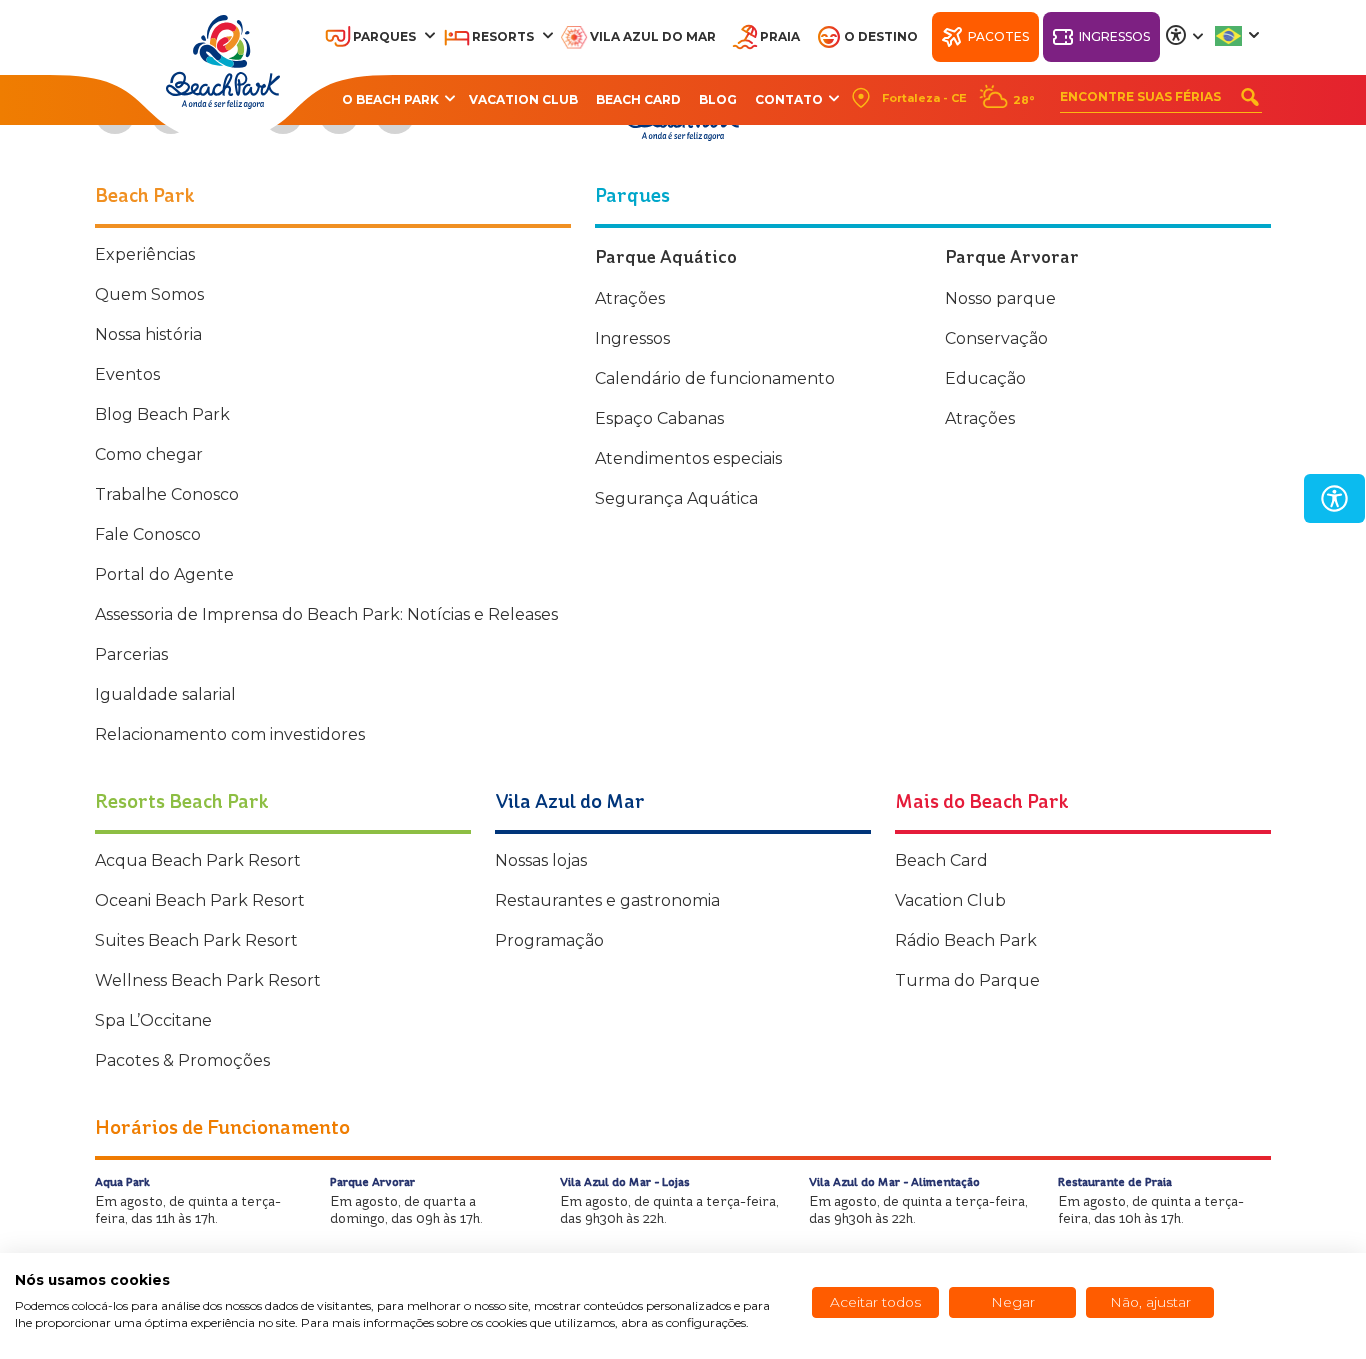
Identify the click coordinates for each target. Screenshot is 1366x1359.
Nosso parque (1000, 298)
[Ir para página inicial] (223, 62)
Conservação (996, 338)
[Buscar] (1250, 97)
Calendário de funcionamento (715, 378)
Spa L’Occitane (153, 1020)
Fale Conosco (148, 534)
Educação (985, 378)
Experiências (145, 254)
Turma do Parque (967, 980)
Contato (789, 99)
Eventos (127, 374)
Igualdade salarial (165, 694)
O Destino (881, 36)
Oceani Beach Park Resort (200, 900)
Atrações (630, 298)
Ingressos (1114, 36)
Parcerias (131, 654)
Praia (780, 36)
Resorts (503, 36)
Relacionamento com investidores (230, 734)
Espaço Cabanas (659, 418)
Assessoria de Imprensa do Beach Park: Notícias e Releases (326, 614)
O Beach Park (390, 99)
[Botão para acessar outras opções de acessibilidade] (1185, 36)
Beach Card (638, 99)
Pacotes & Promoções (182, 1060)
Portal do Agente (164, 574)
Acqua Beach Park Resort (198, 860)
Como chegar (149, 454)
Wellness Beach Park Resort (208, 980)
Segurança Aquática (676, 498)
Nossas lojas (541, 860)
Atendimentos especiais (688, 458)
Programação (549, 940)
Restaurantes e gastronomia (607, 900)
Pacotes (998, 36)
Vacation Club (523, 99)
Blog (718, 99)
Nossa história (148, 334)
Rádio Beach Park (966, 940)
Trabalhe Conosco (167, 494)
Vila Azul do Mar (653, 36)
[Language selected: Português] (1238, 35)
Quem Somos (149, 294)
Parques (384, 36)
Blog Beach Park (162, 414)
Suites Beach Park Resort (196, 940)
